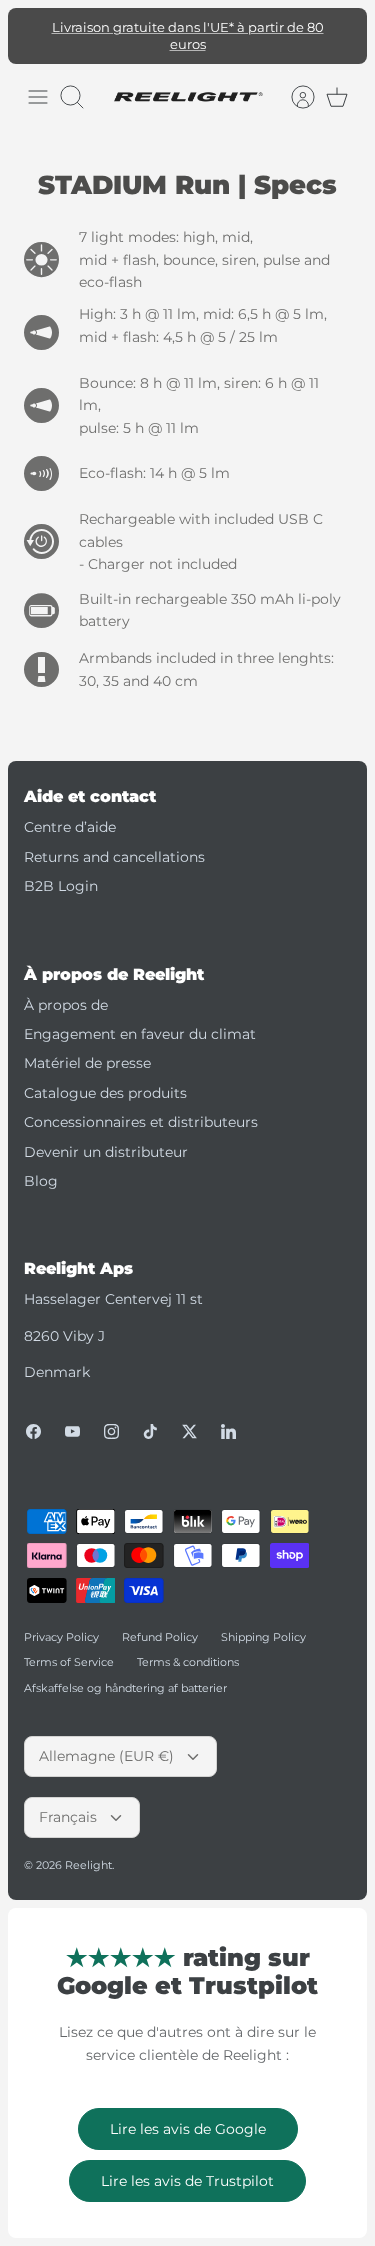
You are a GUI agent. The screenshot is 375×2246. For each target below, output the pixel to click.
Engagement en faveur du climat (140, 1018)
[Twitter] (189, 1415)
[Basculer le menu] (38, 82)
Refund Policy (160, 1621)
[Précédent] (34, 28)
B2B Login (61, 871)
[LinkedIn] (228, 1415)
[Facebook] (33, 1415)
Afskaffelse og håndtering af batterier (125, 1672)
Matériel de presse (87, 1048)
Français (68, 1802)
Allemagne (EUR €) (106, 1741)
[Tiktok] (150, 1415)
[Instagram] (111, 1415)
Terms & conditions (188, 1647)
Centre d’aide (70, 812)
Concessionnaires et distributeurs (141, 1107)
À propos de (66, 989)
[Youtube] (72, 1415)
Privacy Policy (61, 1621)
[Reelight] (188, 82)
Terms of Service (69, 1647)
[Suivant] (341, 28)
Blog (41, 1165)
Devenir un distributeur (106, 1136)
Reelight (88, 1850)
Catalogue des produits (105, 1077)
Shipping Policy (263, 1621)
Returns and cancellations (114, 841)
